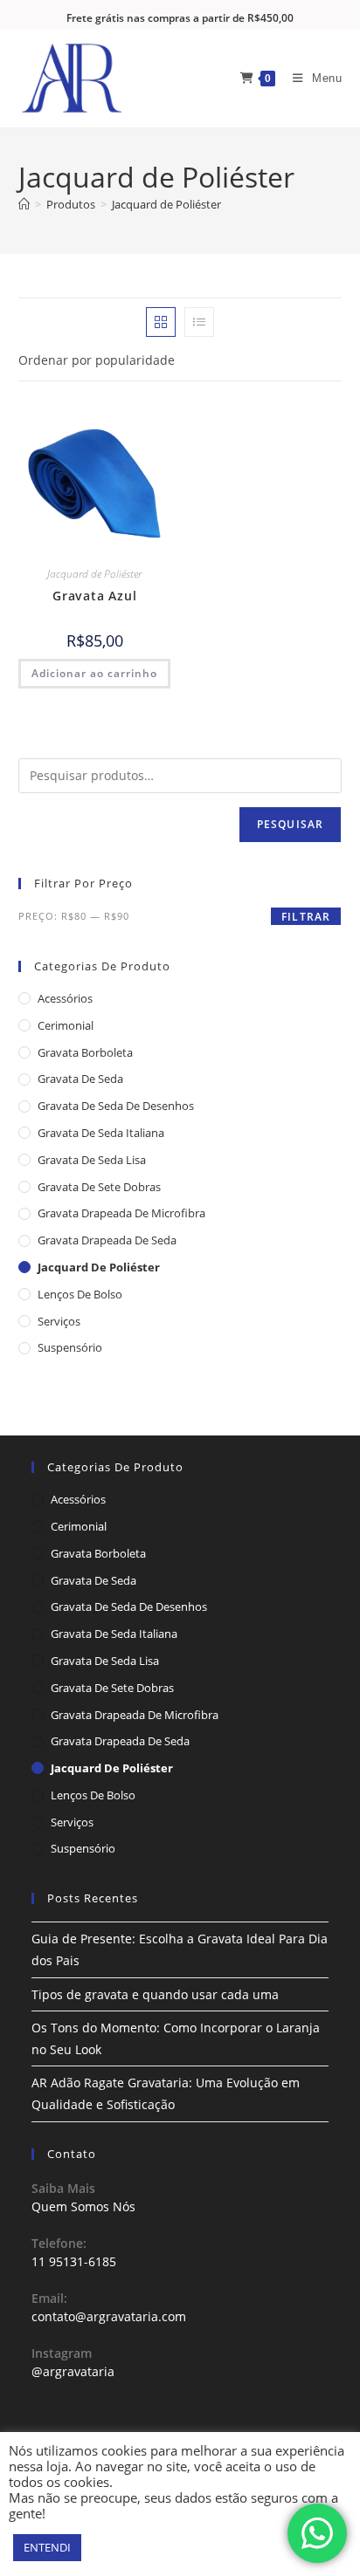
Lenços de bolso (80, 1294)
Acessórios (65, 998)
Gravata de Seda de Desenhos (116, 1106)
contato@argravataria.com (109, 2316)
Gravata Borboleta (85, 1052)
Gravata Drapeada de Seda (107, 1240)
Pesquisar (291, 824)
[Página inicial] (24, 204)
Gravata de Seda (80, 1079)
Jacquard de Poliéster (166, 204)
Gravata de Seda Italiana (101, 1133)
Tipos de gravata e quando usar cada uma (155, 1994)
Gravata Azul (95, 596)
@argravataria (73, 2371)
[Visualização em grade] (161, 322)
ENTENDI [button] (47, 2547)
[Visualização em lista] (199, 322)
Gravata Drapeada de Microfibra (121, 1213)
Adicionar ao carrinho (94, 673)
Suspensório (70, 1347)
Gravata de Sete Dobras (99, 1187)
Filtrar (306, 917)
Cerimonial (66, 1025)
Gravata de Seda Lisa (92, 1160)
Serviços (59, 1321)
